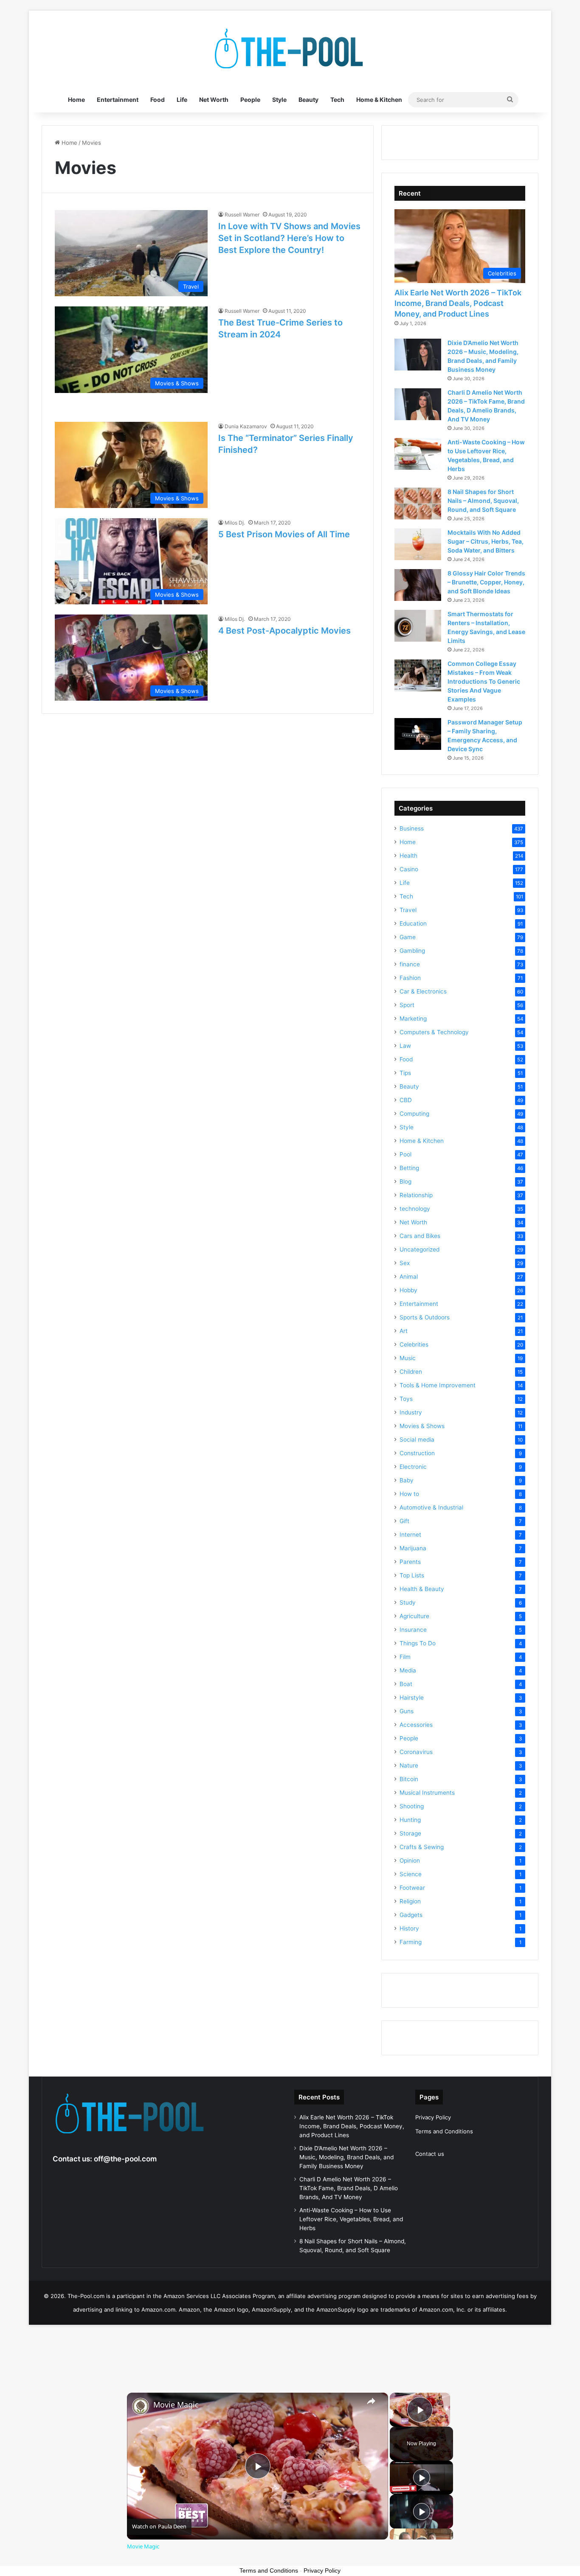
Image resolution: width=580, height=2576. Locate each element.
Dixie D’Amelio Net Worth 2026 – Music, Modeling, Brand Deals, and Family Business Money (346, 2157)
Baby (407, 1480)
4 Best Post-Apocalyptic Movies (284, 631)
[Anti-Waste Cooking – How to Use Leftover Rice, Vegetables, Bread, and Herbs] (418, 454)
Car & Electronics (423, 991)
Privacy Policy (433, 2117)
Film (405, 1657)
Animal (409, 1277)
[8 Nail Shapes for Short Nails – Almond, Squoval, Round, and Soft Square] (418, 504)
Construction (417, 1453)
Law (405, 1046)
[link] (141, 2406)
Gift (404, 1521)
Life (182, 100)
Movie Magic (176, 2405)
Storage (410, 1833)
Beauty (308, 100)
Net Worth (214, 100)
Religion (410, 1901)
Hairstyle (412, 1698)
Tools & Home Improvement (438, 1385)
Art (404, 1331)
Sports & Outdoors (425, 1317)
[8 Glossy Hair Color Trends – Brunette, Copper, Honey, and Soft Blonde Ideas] (418, 585)
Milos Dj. (235, 523)
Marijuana (413, 1548)
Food (158, 100)
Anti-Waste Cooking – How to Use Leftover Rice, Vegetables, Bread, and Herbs (351, 2219)
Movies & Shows (422, 1426)
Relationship (416, 1195)
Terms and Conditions (444, 2131)
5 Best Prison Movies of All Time (284, 534)
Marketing (413, 1019)
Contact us (430, 2154)
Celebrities (414, 1344)
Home (76, 100)
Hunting (410, 1820)
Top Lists (412, 1575)
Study (408, 1602)
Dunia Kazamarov (246, 426)
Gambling (412, 951)
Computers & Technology (434, 1032)
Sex (405, 1263)
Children (411, 1372)
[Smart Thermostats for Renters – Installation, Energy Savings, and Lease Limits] (418, 626)
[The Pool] (290, 49)
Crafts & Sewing (422, 1847)
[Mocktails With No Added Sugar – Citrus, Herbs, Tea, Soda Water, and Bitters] (418, 544)
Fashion (410, 978)
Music (408, 1358)
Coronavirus (416, 1752)
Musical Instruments (427, 1793)
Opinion (410, 1860)
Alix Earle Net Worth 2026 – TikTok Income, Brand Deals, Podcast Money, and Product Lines (458, 303)
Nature (409, 1765)
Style (279, 100)
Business (412, 828)
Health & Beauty (422, 1589)
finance (410, 964)
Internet (410, 1535)
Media (408, 1670)
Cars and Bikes (420, 1236)
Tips (405, 1073)
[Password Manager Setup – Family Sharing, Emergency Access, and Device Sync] (418, 734)
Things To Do (418, 1643)
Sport (407, 1005)
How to (409, 1494)
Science (411, 1874)
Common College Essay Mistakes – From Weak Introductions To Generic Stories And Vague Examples (484, 681)
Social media (417, 1440)
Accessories (416, 1725)
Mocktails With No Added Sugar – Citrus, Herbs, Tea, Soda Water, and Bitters (486, 541)
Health (408, 856)
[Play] (422, 2478)
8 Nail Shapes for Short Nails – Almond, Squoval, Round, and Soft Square (483, 501)
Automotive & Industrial (431, 1507)
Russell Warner (242, 215)
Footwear (412, 1888)
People (250, 100)
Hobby (408, 1290)
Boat (406, 1684)
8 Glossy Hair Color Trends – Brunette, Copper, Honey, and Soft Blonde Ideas (486, 582)
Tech (337, 100)
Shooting (412, 1806)
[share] (371, 2401)
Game (408, 937)
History (409, 1928)
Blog (405, 1181)
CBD (406, 1100)
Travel (408, 910)
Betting (409, 1168)
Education (413, 923)
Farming (411, 1942)
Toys (406, 1399)
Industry (411, 1412)
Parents (410, 1562)
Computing (414, 1114)
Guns (407, 1711)
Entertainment (118, 100)
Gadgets (411, 1915)
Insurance (413, 1630)
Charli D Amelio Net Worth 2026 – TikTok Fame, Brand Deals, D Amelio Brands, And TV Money (349, 2188)
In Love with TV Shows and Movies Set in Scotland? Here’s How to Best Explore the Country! (289, 238)
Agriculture (414, 1616)
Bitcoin (409, 1779)
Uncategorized (420, 1249)
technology (415, 1209)
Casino (409, 869)
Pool (405, 1154)
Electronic (413, 1467)
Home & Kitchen (379, 100)
